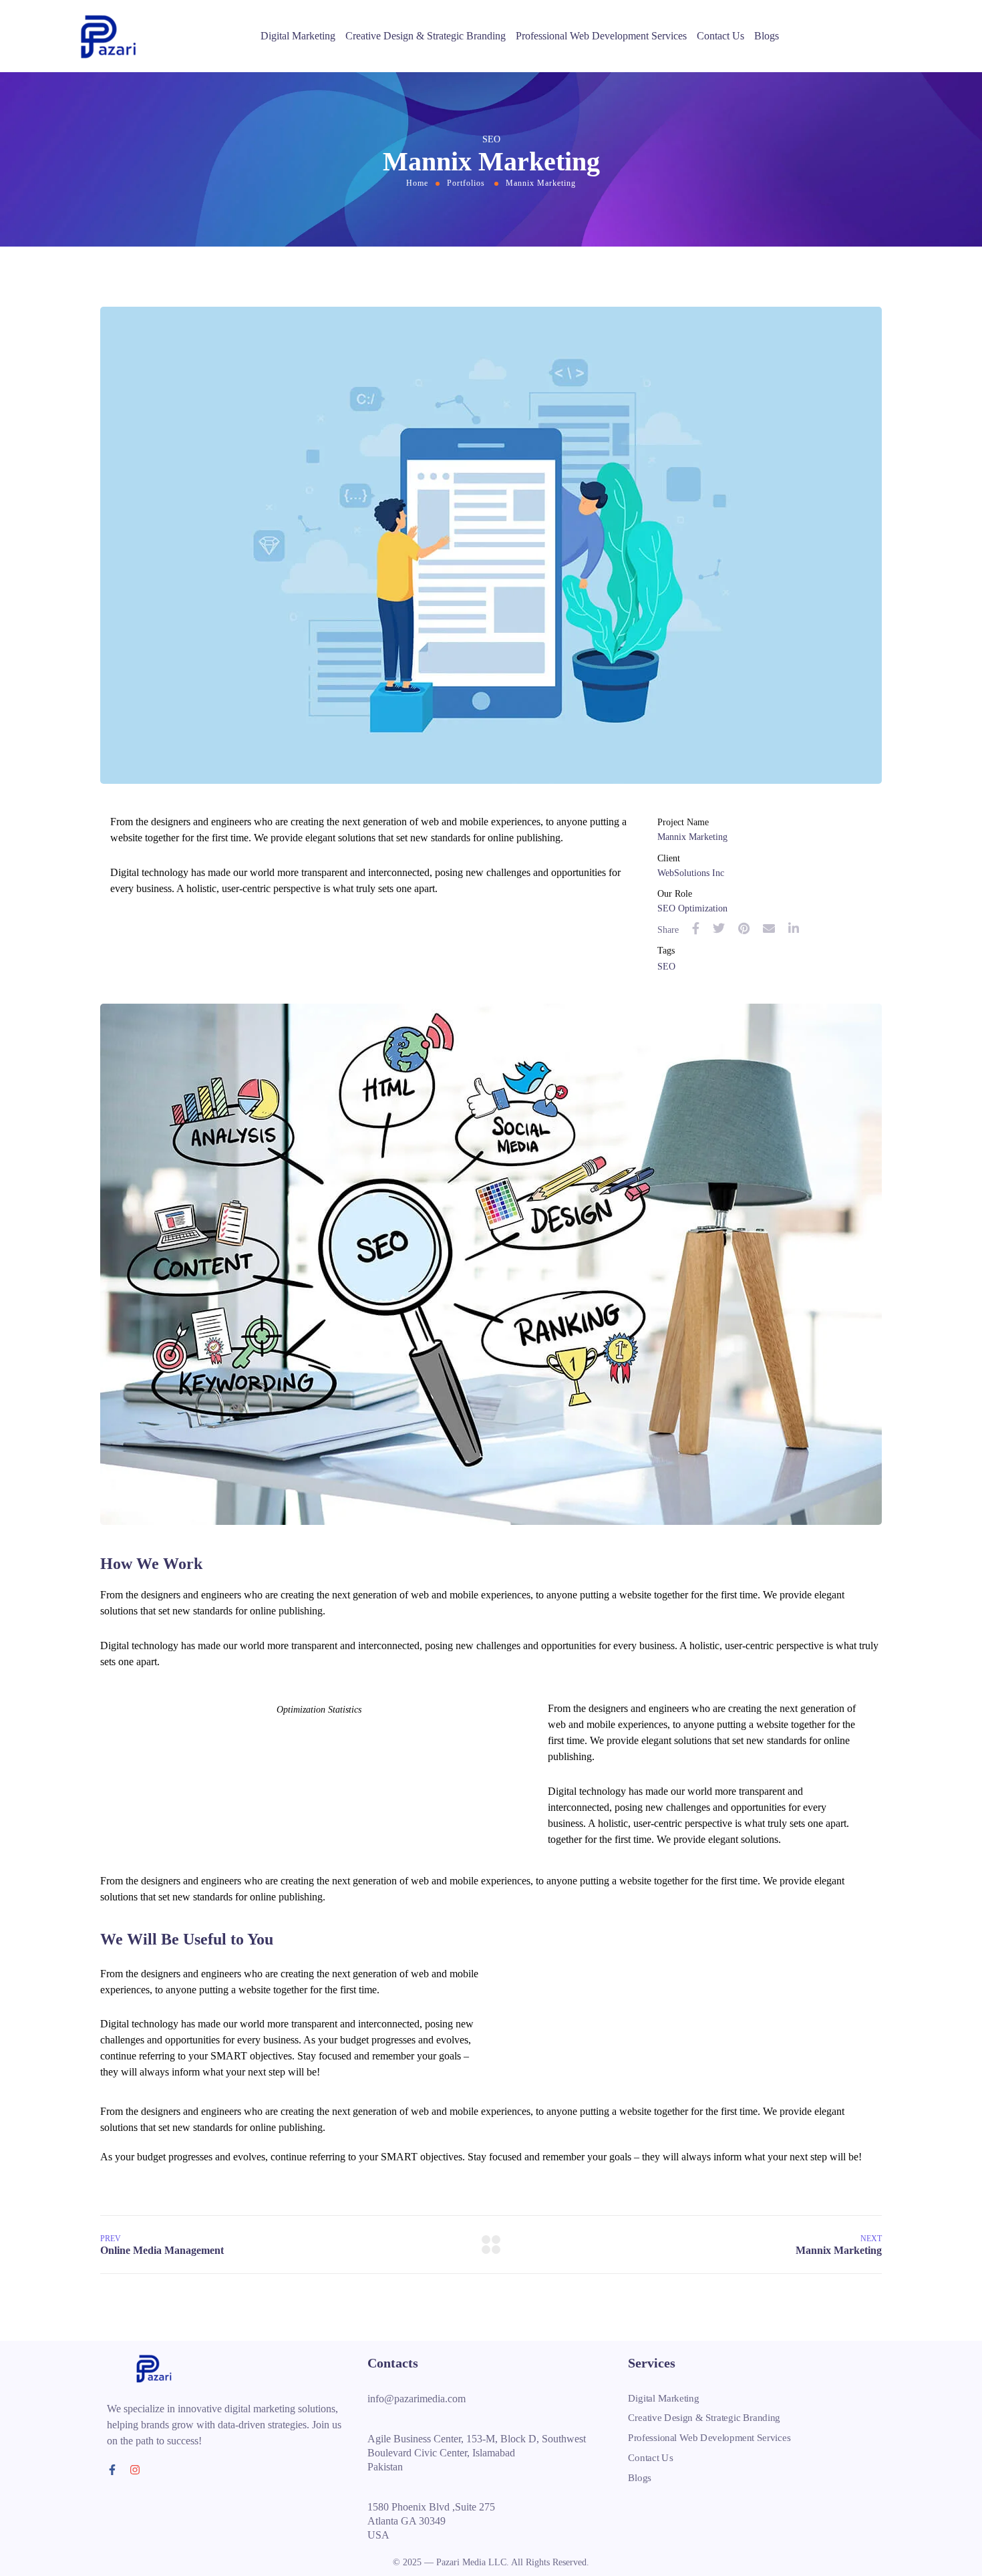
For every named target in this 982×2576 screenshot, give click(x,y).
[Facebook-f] (112, 2470)
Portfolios (466, 183)
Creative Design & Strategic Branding (426, 36)
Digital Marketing (298, 36)
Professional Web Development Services (601, 36)
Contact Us (720, 36)
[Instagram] (135, 2470)
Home (417, 183)
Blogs (767, 36)
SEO (666, 967)
